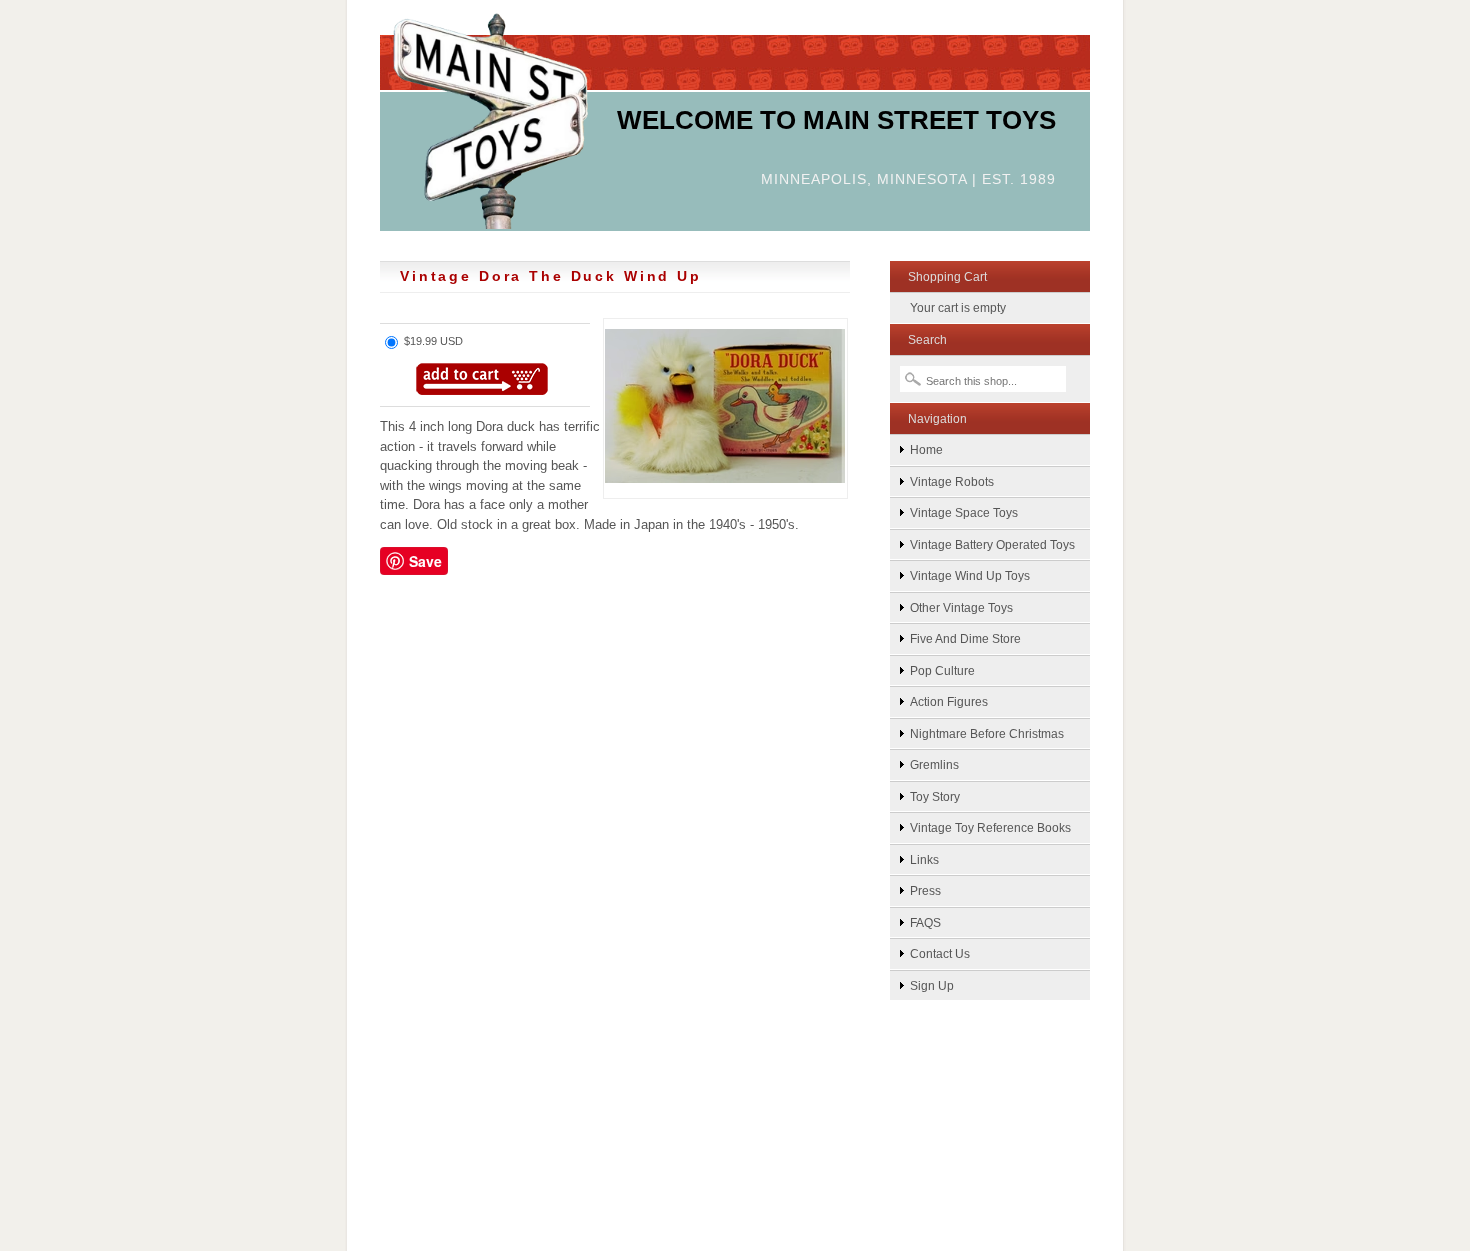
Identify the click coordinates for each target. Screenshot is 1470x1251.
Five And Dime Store (965, 638)
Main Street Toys (490, 119)
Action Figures (949, 701)
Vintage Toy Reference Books (990, 827)
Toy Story (935, 796)
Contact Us (940, 953)
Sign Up (932, 985)
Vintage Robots (952, 481)
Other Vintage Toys (961, 607)
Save (425, 561)
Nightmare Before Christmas (987, 733)
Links (924, 859)
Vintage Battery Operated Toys (992, 544)
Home (926, 449)
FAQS (925, 922)
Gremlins (934, 764)
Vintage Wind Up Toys (970, 575)
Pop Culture (942, 670)
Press (925, 890)
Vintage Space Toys (964, 512)
